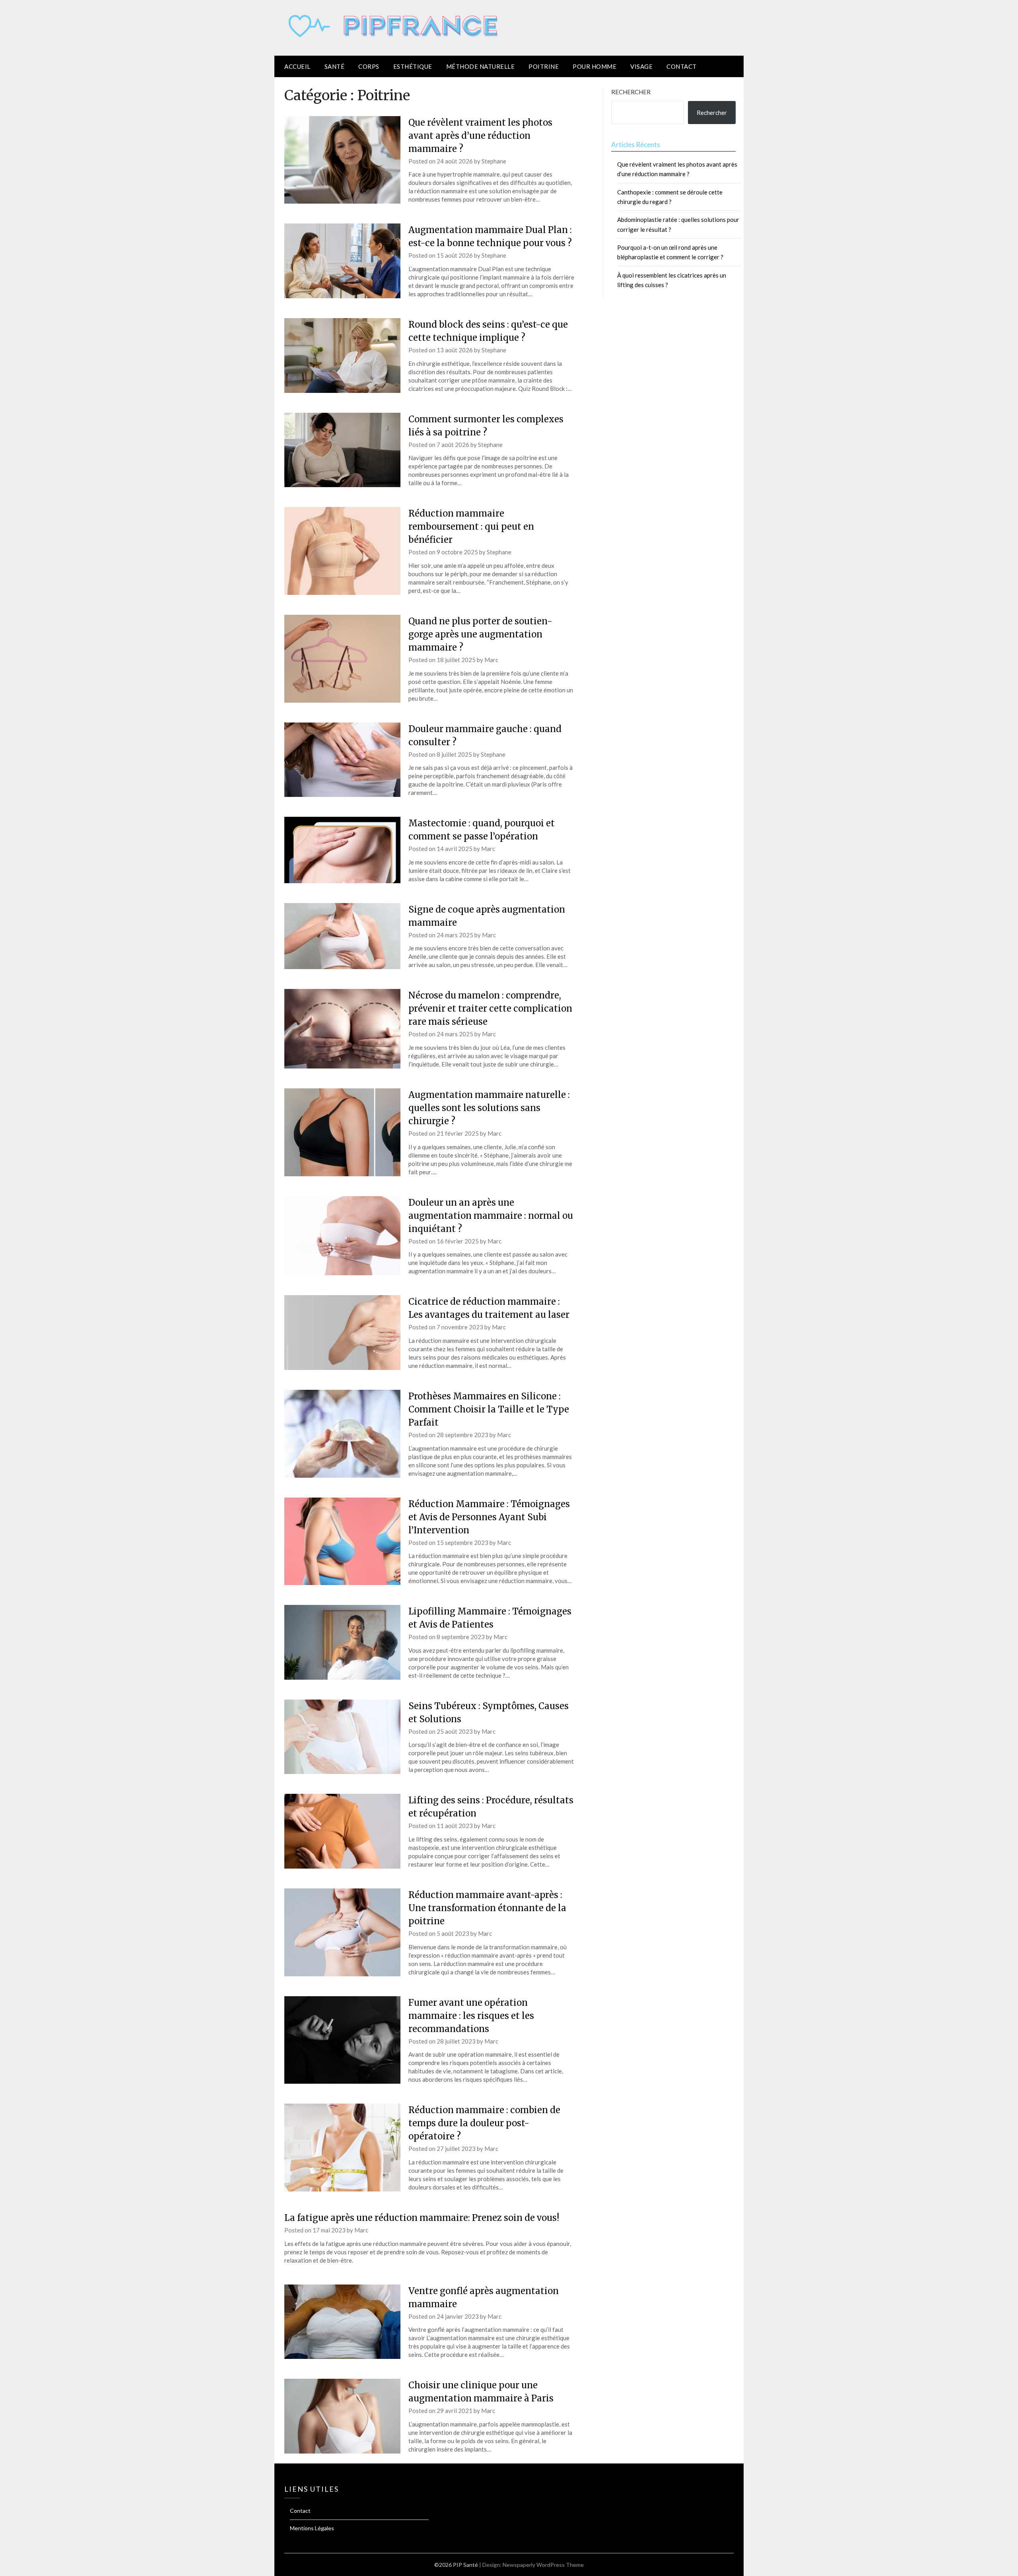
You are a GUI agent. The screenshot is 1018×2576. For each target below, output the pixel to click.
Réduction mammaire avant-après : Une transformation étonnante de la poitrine (487, 1908)
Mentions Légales (312, 2528)
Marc (491, 660)
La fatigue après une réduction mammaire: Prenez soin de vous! (422, 2218)
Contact (682, 66)
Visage (641, 66)
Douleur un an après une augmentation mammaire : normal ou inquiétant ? (491, 1216)
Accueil (297, 66)
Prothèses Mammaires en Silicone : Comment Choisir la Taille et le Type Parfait (489, 1409)
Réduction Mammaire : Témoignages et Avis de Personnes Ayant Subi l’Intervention (489, 1517)
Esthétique (413, 66)
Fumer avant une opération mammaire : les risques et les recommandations (471, 2016)
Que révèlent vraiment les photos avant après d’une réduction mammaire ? (480, 136)
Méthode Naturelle (481, 66)
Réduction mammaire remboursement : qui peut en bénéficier (471, 526)
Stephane (494, 161)
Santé (335, 66)
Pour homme (594, 66)
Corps (369, 66)
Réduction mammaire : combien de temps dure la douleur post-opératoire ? (484, 2123)
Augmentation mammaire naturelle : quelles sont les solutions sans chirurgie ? (489, 1108)
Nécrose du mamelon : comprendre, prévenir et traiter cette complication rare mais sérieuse (490, 1008)
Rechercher (631, 92)
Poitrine (544, 66)
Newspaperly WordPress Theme (543, 2565)
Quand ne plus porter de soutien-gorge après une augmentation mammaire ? (480, 634)
